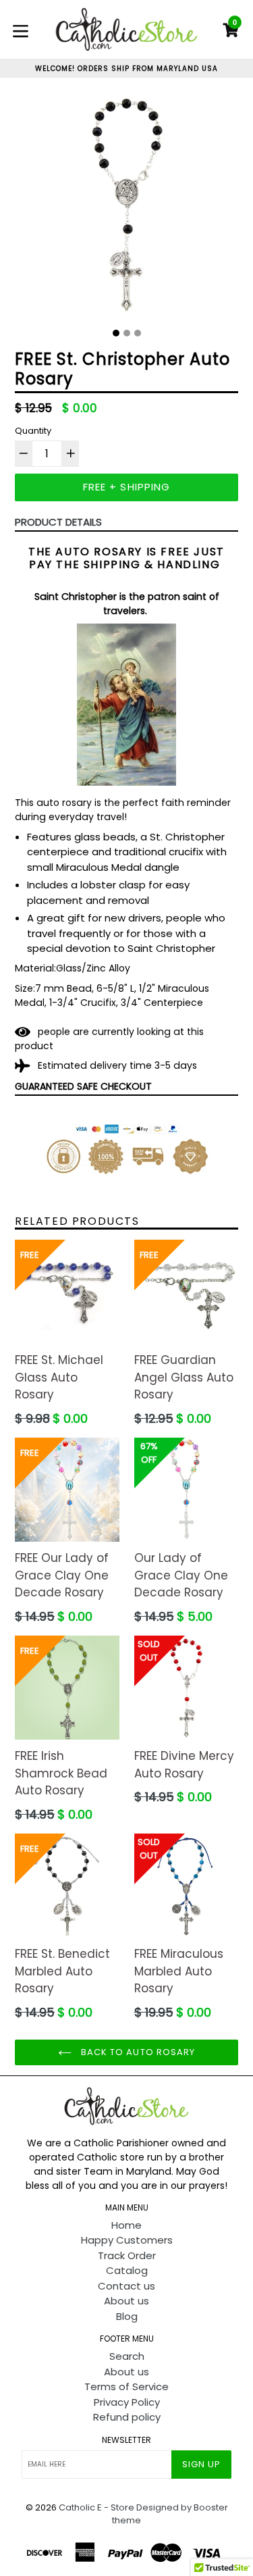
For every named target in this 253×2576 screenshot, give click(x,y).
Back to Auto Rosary (137, 2052)
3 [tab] (138, 333)
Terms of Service (126, 2386)
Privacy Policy (127, 2402)
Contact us (126, 2286)
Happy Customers (127, 2240)
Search (127, 2356)
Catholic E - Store (96, 2507)
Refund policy (127, 2417)
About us (126, 2301)
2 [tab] (127, 333)
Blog (127, 2316)
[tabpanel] (126, 208)
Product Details (58, 522)
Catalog (127, 2270)
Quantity (33, 431)
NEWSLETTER (126, 2440)
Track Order (127, 2255)
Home (126, 2225)
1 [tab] (116, 333)
